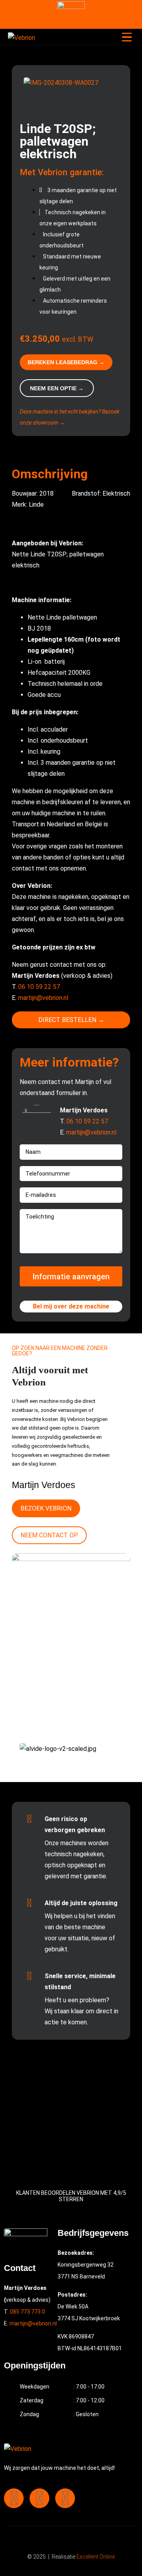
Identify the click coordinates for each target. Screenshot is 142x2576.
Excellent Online (96, 2557)
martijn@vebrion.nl (43, 998)
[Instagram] (39, 2498)
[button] (71, 94)
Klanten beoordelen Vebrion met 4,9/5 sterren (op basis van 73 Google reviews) (69, 22)
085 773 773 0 (27, 2312)
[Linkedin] (65, 2498)
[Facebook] (14, 2498)
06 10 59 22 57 (39, 987)
